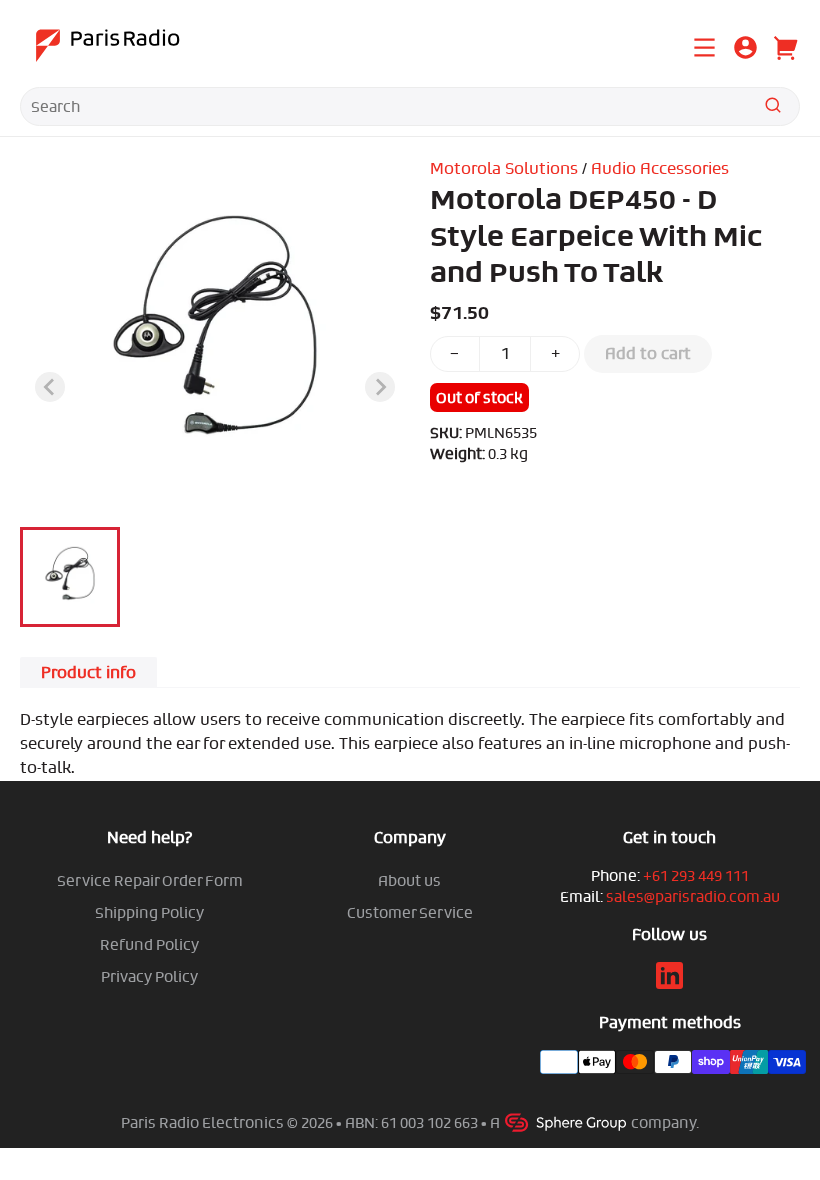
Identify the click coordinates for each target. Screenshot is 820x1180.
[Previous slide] (50, 387)
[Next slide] (380, 387)
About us (409, 880)
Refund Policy (149, 944)
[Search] (773, 108)
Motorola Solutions (504, 168)
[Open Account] (745, 45)
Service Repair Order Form (150, 880)
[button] (70, 577)
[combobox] (410, 106)
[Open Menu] (704, 45)
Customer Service (410, 912)
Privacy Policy (149, 976)
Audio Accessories (660, 168)
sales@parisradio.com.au (693, 896)
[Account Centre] (745, 51)
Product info (88, 672)
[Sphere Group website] (567, 1122)
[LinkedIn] (669, 983)
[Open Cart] (784, 45)
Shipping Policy (149, 912)
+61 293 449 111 (696, 875)
